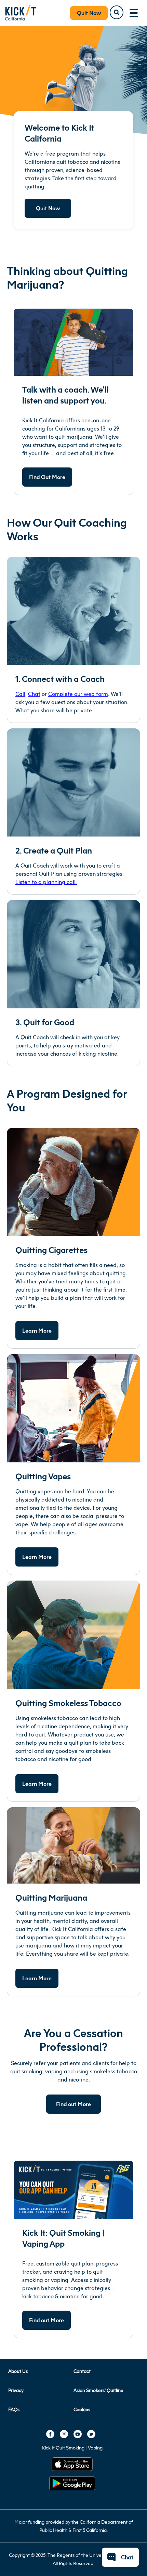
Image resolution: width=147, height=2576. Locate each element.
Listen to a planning (40, 882)
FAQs (14, 2409)
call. (71, 882)
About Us (18, 2371)
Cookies (82, 2409)
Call (20, 694)
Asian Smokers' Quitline (98, 2390)
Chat (34, 694)
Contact (82, 2371)
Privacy (16, 2390)
